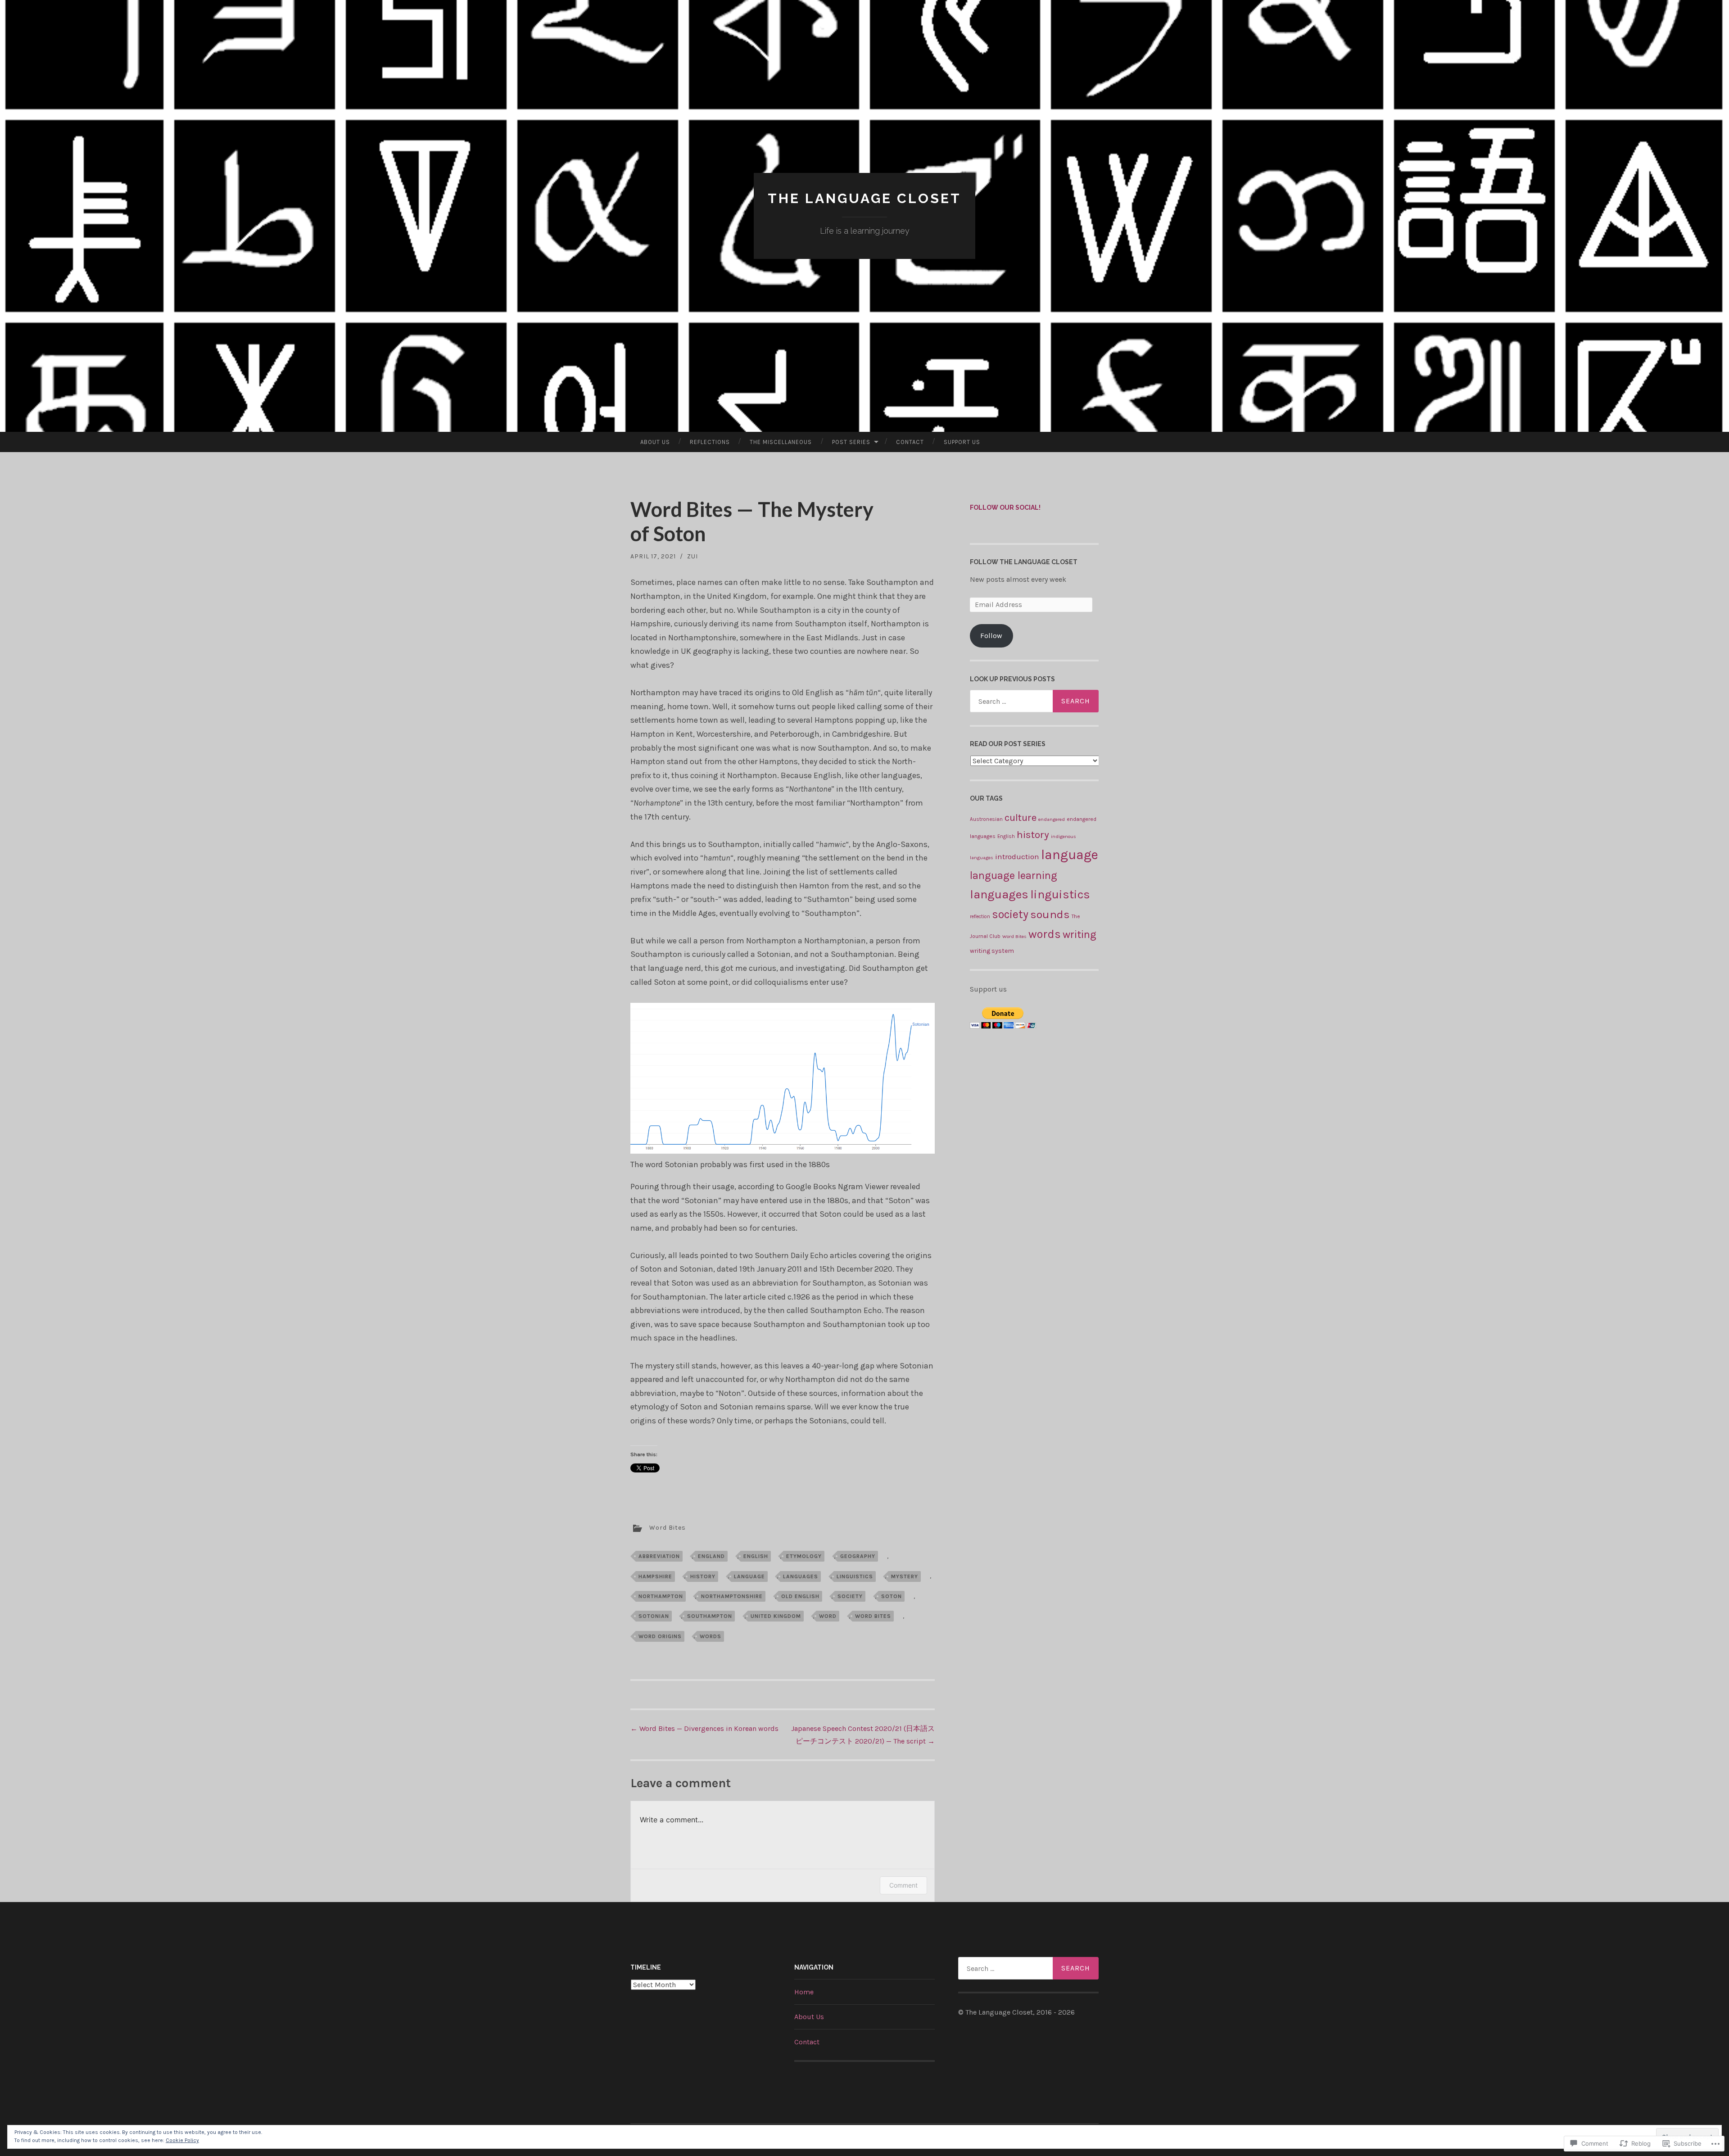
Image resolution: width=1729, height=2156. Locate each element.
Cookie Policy (182, 2140)
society (850, 1596)
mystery (905, 1576)
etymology (804, 1556)
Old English (800, 1596)
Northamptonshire (732, 1596)
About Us (655, 442)
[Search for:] (1034, 701)
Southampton (710, 1616)
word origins (660, 1636)
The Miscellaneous (781, 442)
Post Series (851, 442)
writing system (992, 951)
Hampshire (655, 1576)
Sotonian (654, 1616)
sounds (1050, 914)
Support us (962, 442)
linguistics (855, 1576)
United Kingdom (776, 1616)
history (703, 1576)
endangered (1052, 819)
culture (1021, 818)
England (711, 1556)
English (756, 1556)
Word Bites (668, 1528)
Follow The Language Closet (1024, 562)
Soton (892, 1596)
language (749, 1576)
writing (1079, 934)
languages (801, 1576)
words (711, 1636)
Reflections (710, 442)
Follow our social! (1005, 507)
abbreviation (659, 1556)
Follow (991, 636)
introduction (1017, 856)
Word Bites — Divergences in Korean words (704, 1728)
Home (804, 1992)
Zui (693, 556)
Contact (910, 442)
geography (858, 1556)
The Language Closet (864, 198)
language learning (1014, 875)
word (828, 1616)
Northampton (661, 1596)
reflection (980, 917)
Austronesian (986, 819)
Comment (903, 1885)
